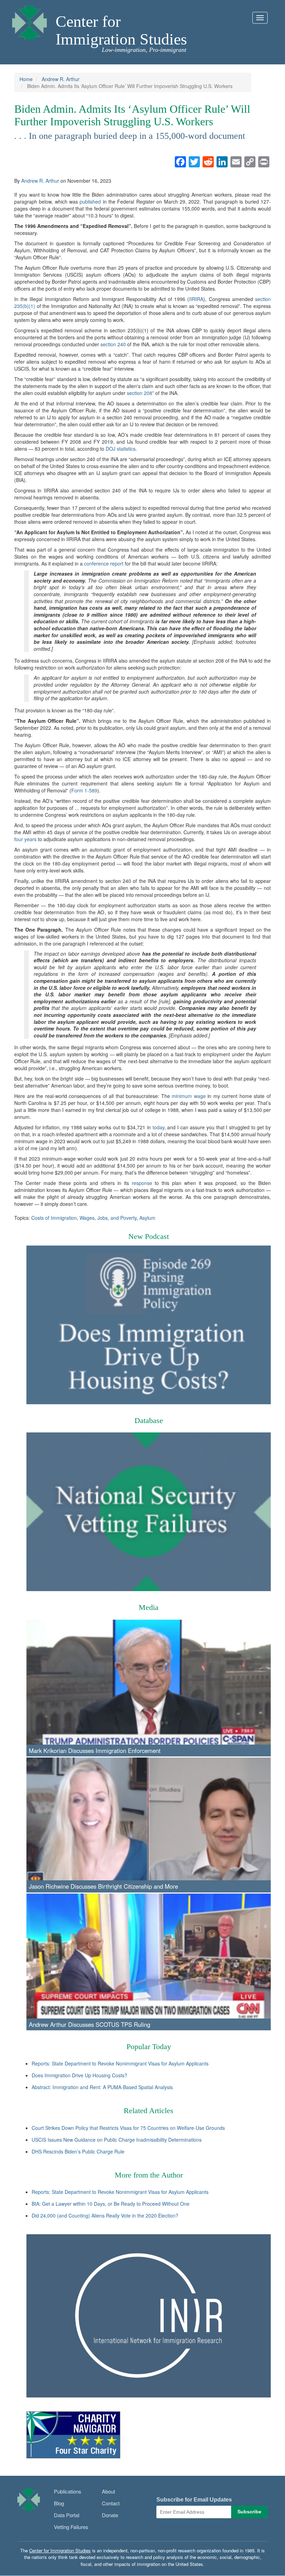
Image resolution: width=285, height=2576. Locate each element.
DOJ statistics (121, 449)
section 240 (113, 344)
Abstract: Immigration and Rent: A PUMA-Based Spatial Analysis (102, 2087)
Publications (68, 2491)
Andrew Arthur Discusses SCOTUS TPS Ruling (89, 2024)
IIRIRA (196, 299)
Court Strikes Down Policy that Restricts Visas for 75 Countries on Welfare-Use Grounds (128, 2128)
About (108, 2491)
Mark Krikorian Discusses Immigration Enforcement (95, 1751)
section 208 (140, 393)
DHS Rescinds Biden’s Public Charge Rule (78, 2151)
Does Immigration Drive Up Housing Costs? (79, 2075)
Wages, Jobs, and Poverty (108, 1218)
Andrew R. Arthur (61, 79)
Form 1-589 (84, 790)
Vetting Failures (71, 2527)
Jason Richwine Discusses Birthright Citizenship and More (103, 1886)
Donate (110, 2515)
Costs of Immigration (54, 1218)
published (90, 202)
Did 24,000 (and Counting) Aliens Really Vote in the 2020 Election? (105, 2215)
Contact (111, 2503)
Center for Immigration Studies (121, 30)
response (142, 1183)
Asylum (147, 1218)
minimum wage (189, 1096)
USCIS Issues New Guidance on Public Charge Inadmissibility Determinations (117, 2140)
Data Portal (67, 2515)
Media (149, 1607)
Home (26, 79)
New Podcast (149, 1236)
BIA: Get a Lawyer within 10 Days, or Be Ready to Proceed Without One (111, 2204)
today (158, 1127)
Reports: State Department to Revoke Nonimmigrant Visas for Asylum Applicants (120, 2063)
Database (149, 1420)
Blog (59, 2503)
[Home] (30, 21)
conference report (104, 563)
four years (25, 839)
